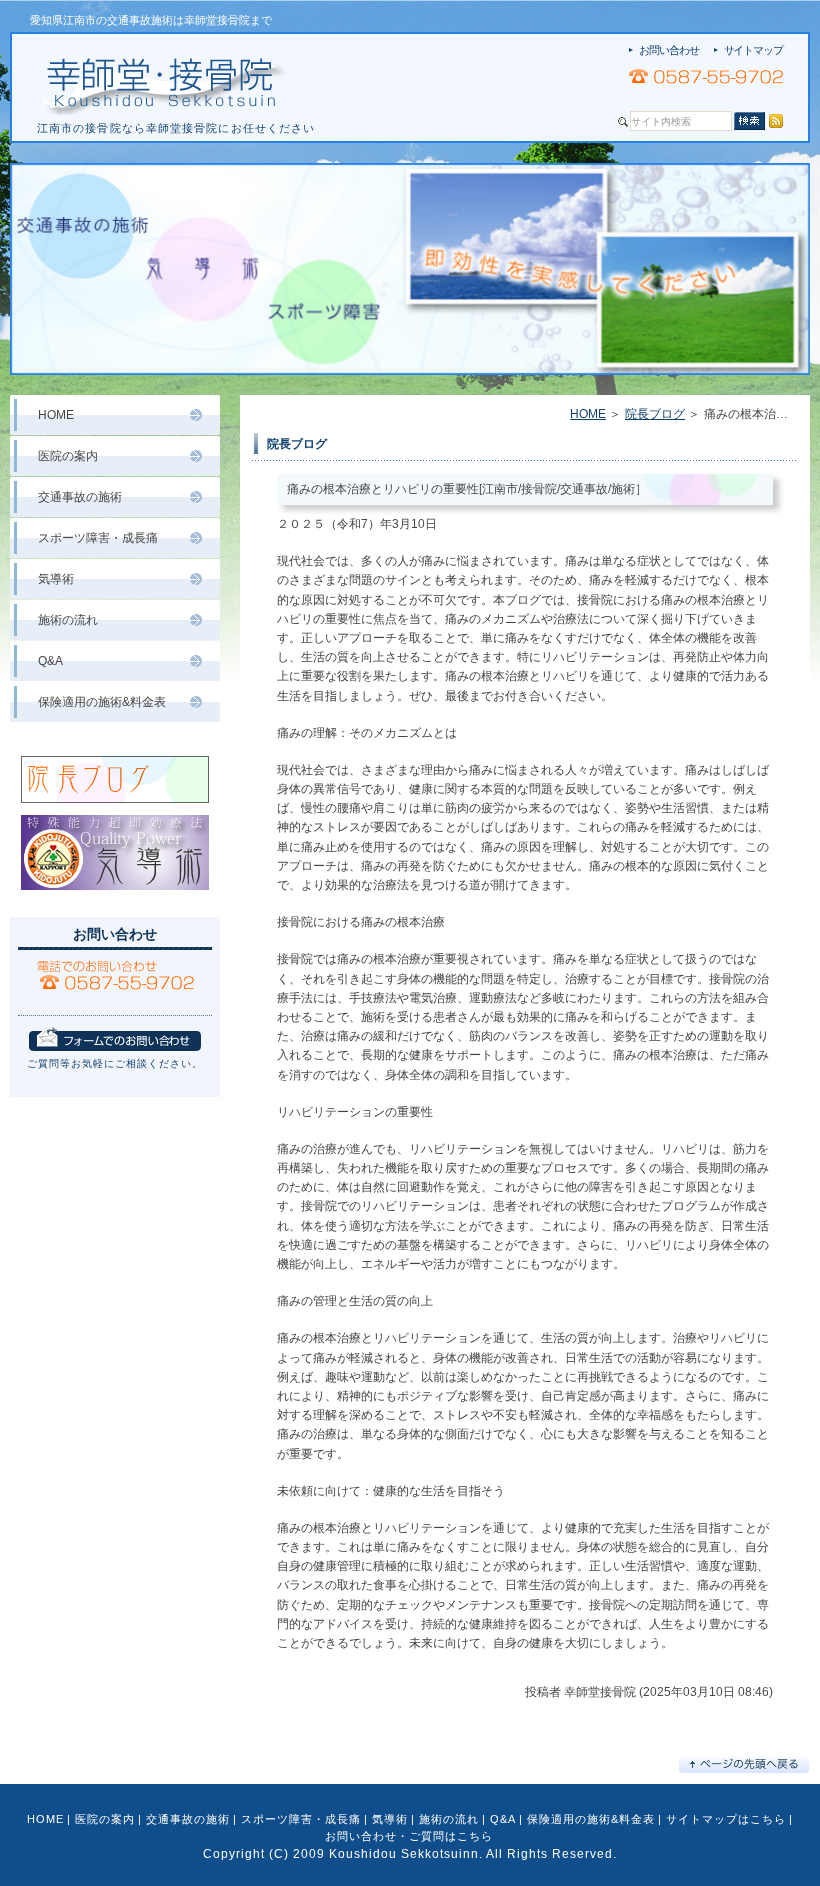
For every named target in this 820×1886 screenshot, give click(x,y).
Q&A (50, 661)
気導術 (56, 579)
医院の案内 (68, 456)
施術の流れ (68, 620)
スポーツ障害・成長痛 (98, 538)
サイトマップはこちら (726, 1819)
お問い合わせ (668, 50)
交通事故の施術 (80, 497)
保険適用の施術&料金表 (102, 702)
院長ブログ (655, 414)
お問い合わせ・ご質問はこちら (409, 1836)
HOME (588, 414)
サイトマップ (753, 50)
